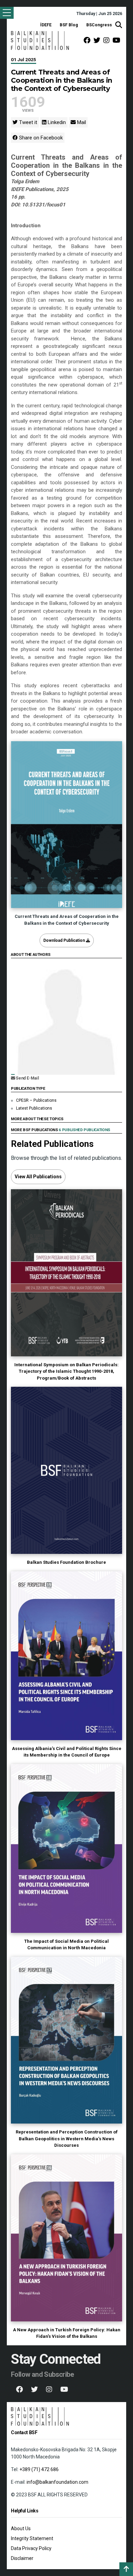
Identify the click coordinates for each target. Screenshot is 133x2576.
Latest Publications (34, 1108)
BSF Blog (69, 25)
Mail (81, 122)
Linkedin (56, 122)
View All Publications (38, 1177)
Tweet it (27, 122)
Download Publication (65, 940)
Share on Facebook (40, 138)
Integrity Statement (32, 2538)
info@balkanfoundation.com (57, 2482)
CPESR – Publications (36, 1100)
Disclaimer (22, 2558)
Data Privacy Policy (31, 2548)
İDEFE (46, 25)
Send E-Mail (27, 1078)
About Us (21, 2528)
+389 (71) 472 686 (39, 2469)
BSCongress (99, 25)
